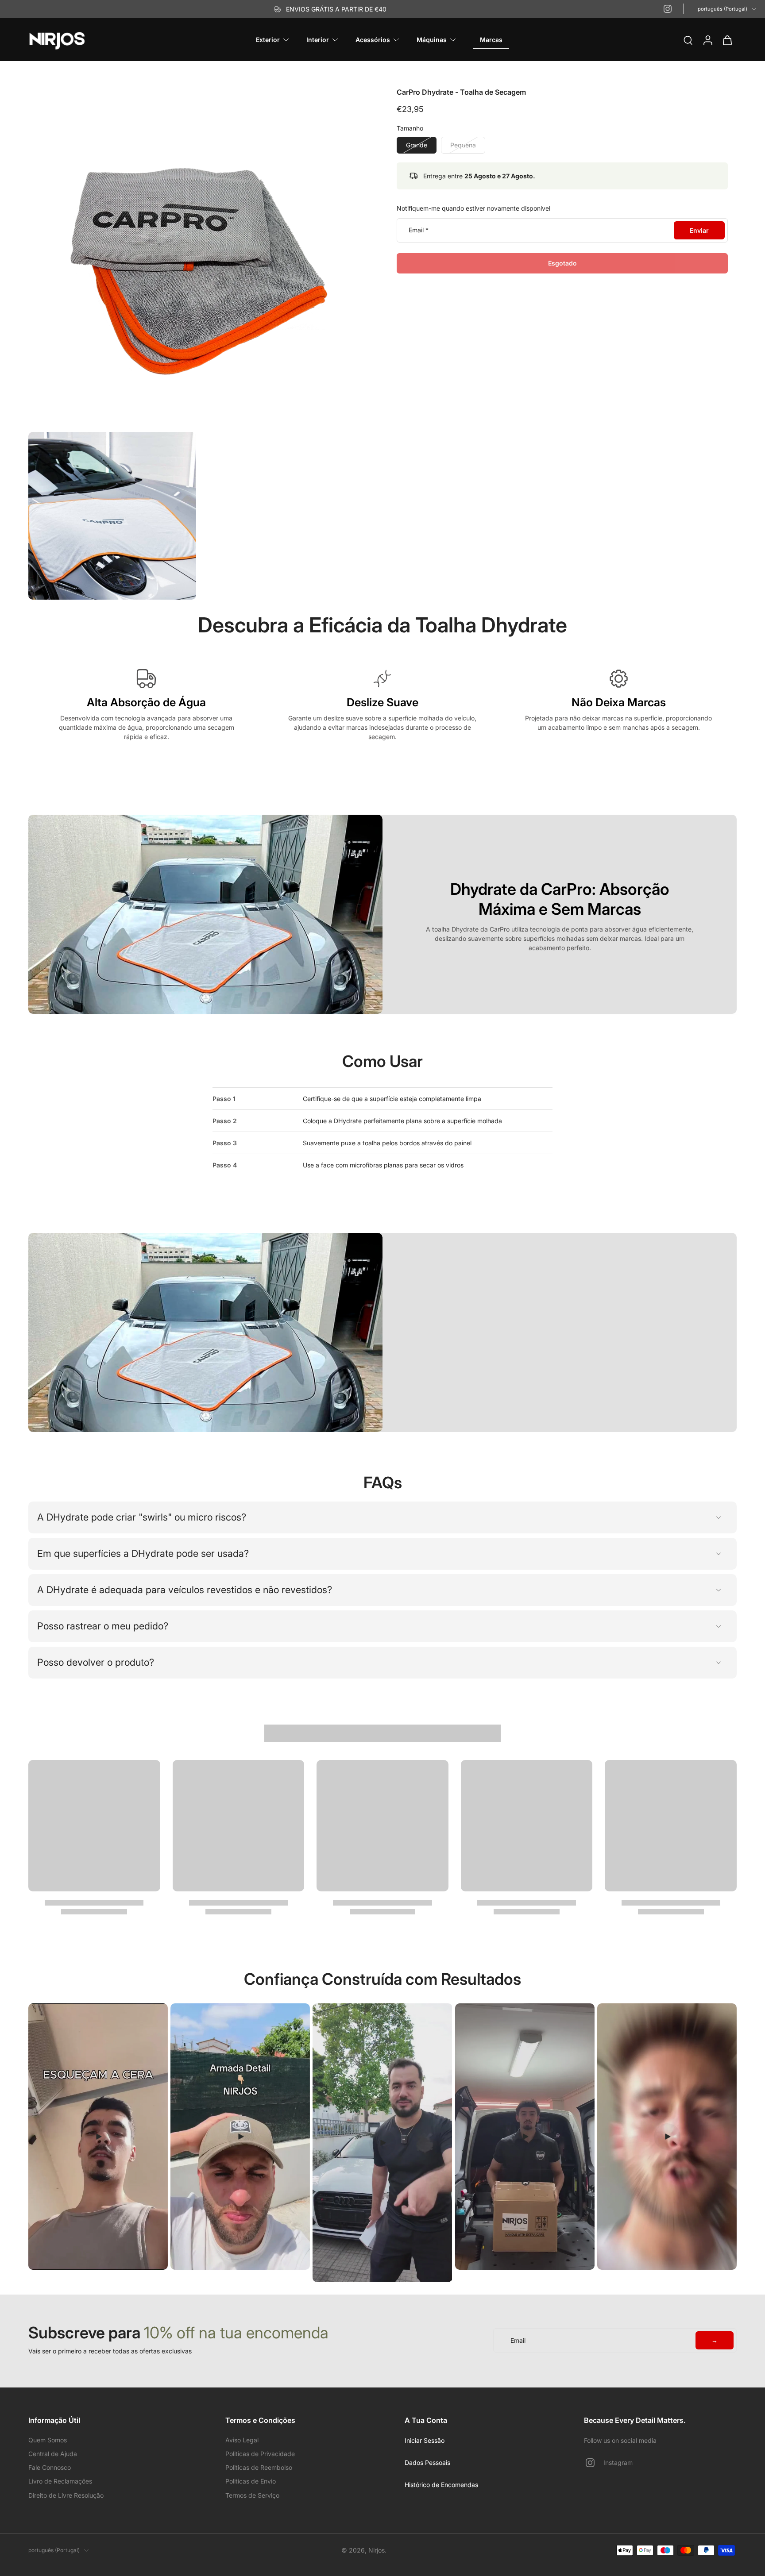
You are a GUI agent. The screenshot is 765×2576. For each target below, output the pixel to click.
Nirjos (377, 2550)
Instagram (618, 2462)
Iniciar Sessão (425, 2440)
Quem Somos (48, 2440)
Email (419, 230)
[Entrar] (707, 40)
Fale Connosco (50, 2467)
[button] (562, 263)
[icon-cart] (727, 40)
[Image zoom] (198, 258)
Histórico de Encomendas (441, 2485)
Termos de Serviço (252, 2495)
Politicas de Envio (251, 2481)
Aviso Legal (242, 2440)
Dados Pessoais (427, 2462)
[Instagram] (668, 9)
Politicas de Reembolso (259, 2467)
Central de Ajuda (53, 2454)
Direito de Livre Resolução (66, 2495)
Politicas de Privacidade (260, 2454)
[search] (688, 40)
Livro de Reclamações (60, 2481)
